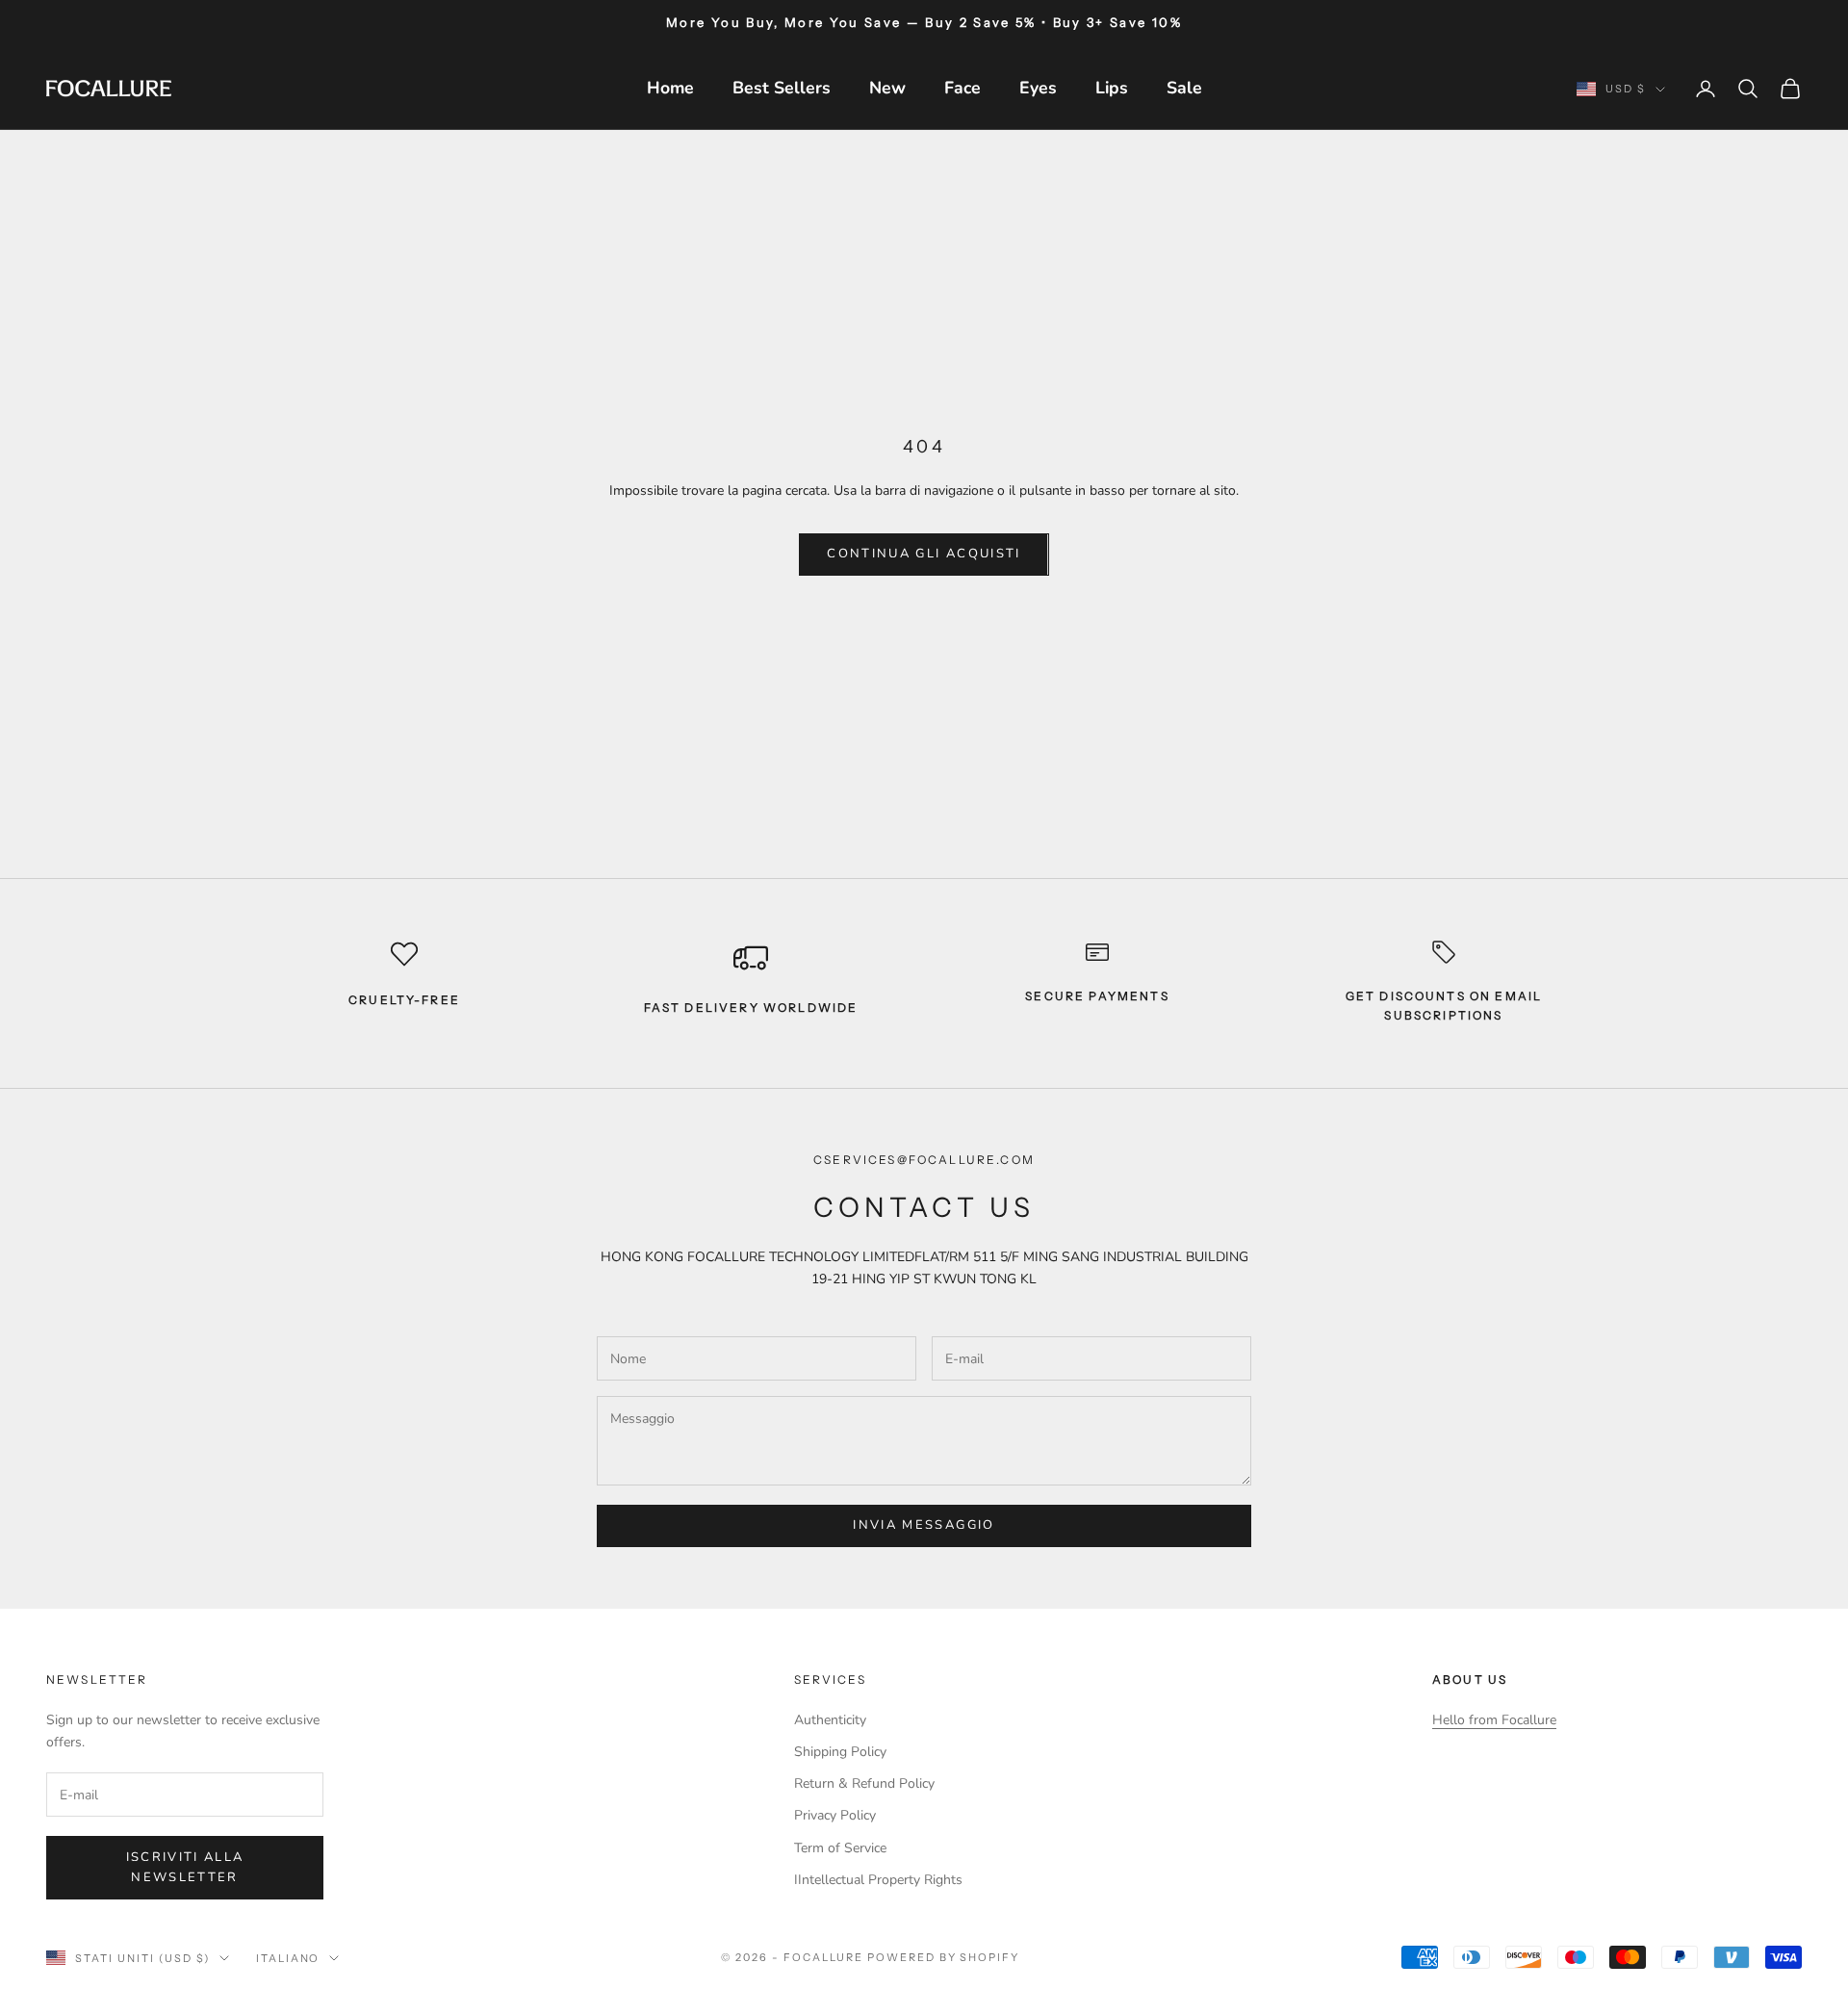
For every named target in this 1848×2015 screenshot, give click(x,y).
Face (962, 88)
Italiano (288, 1958)
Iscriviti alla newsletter (185, 1867)
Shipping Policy (840, 1752)
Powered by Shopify (944, 1957)
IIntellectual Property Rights (878, 1880)
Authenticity (830, 1720)
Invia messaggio (924, 1525)
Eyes (1038, 88)
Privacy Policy (835, 1815)
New (887, 88)
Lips (1112, 88)
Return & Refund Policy (864, 1783)
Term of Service (840, 1848)
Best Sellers (782, 88)
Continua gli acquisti (924, 554)
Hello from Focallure (1494, 1720)
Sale (1184, 88)
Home (670, 88)
